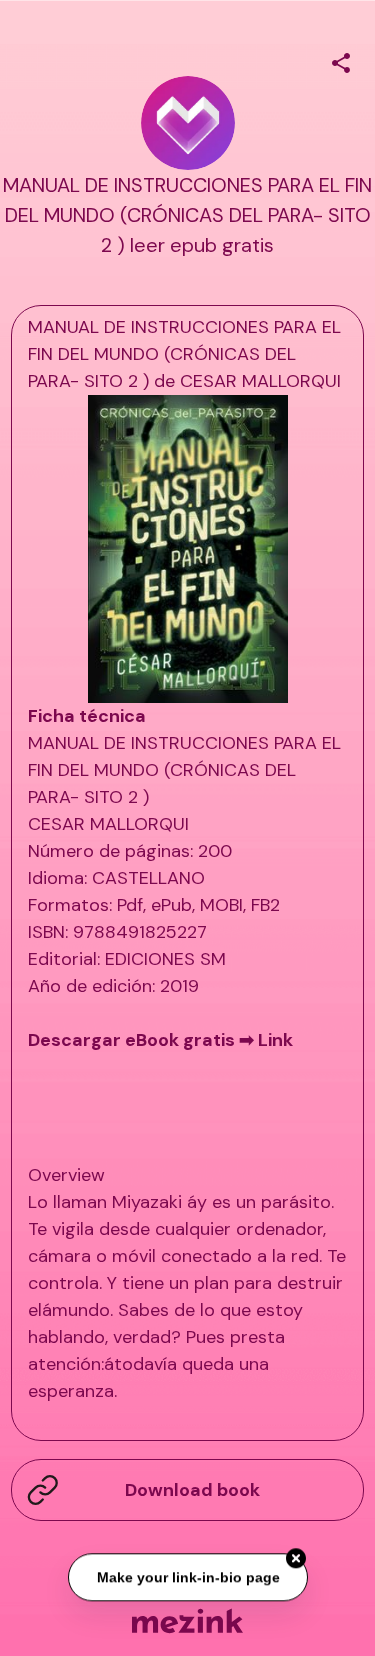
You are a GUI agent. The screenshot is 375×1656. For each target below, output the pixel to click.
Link (275, 1040)
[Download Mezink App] (187, 1620)
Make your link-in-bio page (187, 1577)
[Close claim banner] (296, 1558)
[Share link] (341, 60)
